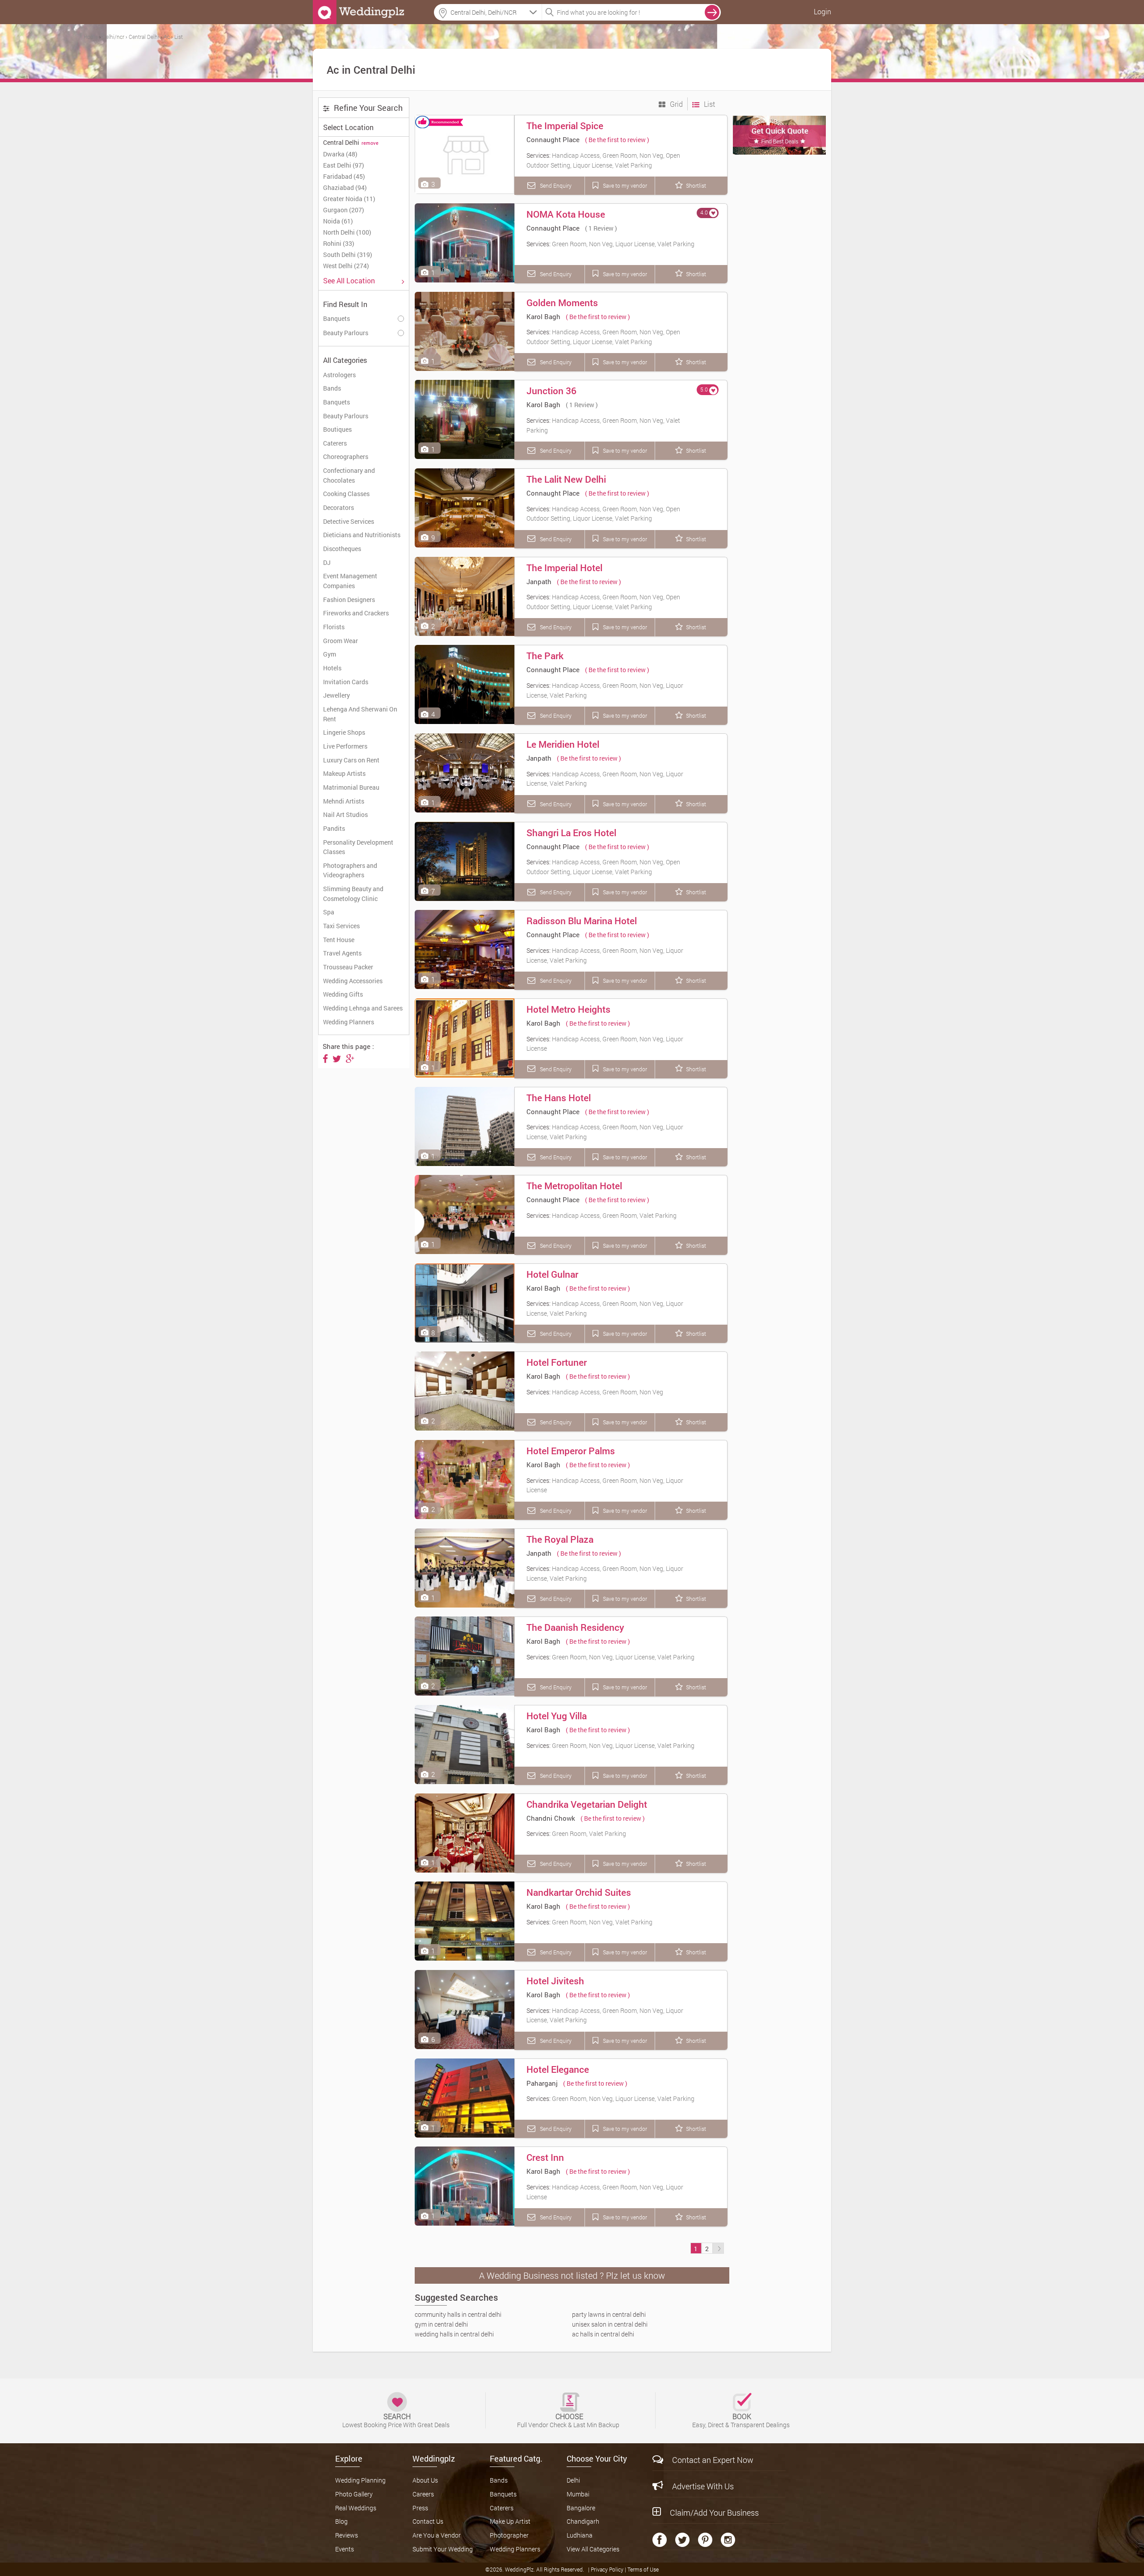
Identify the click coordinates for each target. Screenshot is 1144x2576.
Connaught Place (553, 139)
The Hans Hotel (559, 1098)
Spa (329, 912)
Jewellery (336, 695)
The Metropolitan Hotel (574, 1186)
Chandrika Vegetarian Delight (587, 1804)
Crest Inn (545, 2157)
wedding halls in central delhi (454, 2334)
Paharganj (542, 2083)
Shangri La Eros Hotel (571, 833)
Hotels (332, 668)
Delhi (573, 2480)
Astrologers (339, 375)
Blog (341, 2521)
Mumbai (578, 2494)
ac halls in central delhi (603, 2334)
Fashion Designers (349, 600)
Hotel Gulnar (552, 1274)
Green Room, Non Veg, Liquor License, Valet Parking (623, 244)
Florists (334, 627)
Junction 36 (551, 391)
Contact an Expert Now (713, 2460)
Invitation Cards (346, 682)
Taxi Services (341, 926)
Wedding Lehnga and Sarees (363, 1008)
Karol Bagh (543, 316)
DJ (327, 562)
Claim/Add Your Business (714, 2513)
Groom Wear (341, 641)
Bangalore (581, 2508)
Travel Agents (342, 953)
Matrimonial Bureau (351, 787)
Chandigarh (583, 2521)
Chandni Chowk (551, 1818)
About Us (425, 2480)
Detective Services (349, 521)
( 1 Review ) (601, 228)
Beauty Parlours (346, 416)
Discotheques (342, 549)
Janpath (539, 581)
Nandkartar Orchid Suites (579, 1892)
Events (345, 2549)
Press (420, 2508)
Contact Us (428, 2521)
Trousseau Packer (348, 967)
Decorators (339, 507)
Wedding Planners (349, 1022)
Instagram (728, 2540)
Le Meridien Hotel (563, 744)
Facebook (660, 2540)
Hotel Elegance (558, 2069)
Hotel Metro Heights (568, 1009)
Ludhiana (580, 2535)
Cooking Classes (346, 494)
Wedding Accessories (353, 981)
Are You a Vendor (437, 2535)
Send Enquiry (555, 185)
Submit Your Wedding (443, 2549)
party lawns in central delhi (609, 2314)
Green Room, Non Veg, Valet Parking (602, 1922)
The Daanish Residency (575, 1627)
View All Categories (593, 2549)
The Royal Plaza (560, 1539)
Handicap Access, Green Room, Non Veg (608, 1392)
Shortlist (696, 185)
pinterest (705, 2540)
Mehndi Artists (344, 801)
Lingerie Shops (344, 732)
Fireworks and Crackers (356, 613)
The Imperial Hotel (564, 568)
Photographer (509, 2535)
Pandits (334, 828)
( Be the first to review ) (617, 140)
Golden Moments (562, 303)
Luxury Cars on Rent (351, 760)
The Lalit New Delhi (566, 479)
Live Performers (345, 746)
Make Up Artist (510, 2521)
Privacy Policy (608, 2569)
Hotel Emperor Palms (571, 1451)
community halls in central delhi (458, 2314)
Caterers (335, 443)
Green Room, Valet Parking (589, 1833)
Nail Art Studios (345, 814)
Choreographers (346, 457)
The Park (545, 656)
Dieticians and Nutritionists (362, 535)
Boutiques (337, 429)
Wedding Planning (360, 2480)
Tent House (339, 940)
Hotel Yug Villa (557, 1716)
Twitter (682, 2540)
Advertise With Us (703, 2486)
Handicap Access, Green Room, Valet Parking (614, 1215)
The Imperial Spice (565, 126)
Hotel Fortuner (557, 1362)
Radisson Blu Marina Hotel (582, 921)
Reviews (347, 2535)
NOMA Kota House (566, 214)
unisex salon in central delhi (610, 2324)
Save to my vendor (624, 185)
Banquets (336, 402)
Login (822, 11)
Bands (332, 388)
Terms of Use (643, 2569)
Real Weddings (356, 2508)
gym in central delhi (441, 2324)
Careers (423, 2494)
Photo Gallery (354, 2494)
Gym (330, 654)
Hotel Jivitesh (555, 1981)
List (709, 104)
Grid (675, 104)
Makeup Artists (344, 773)
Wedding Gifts (343, 994)
